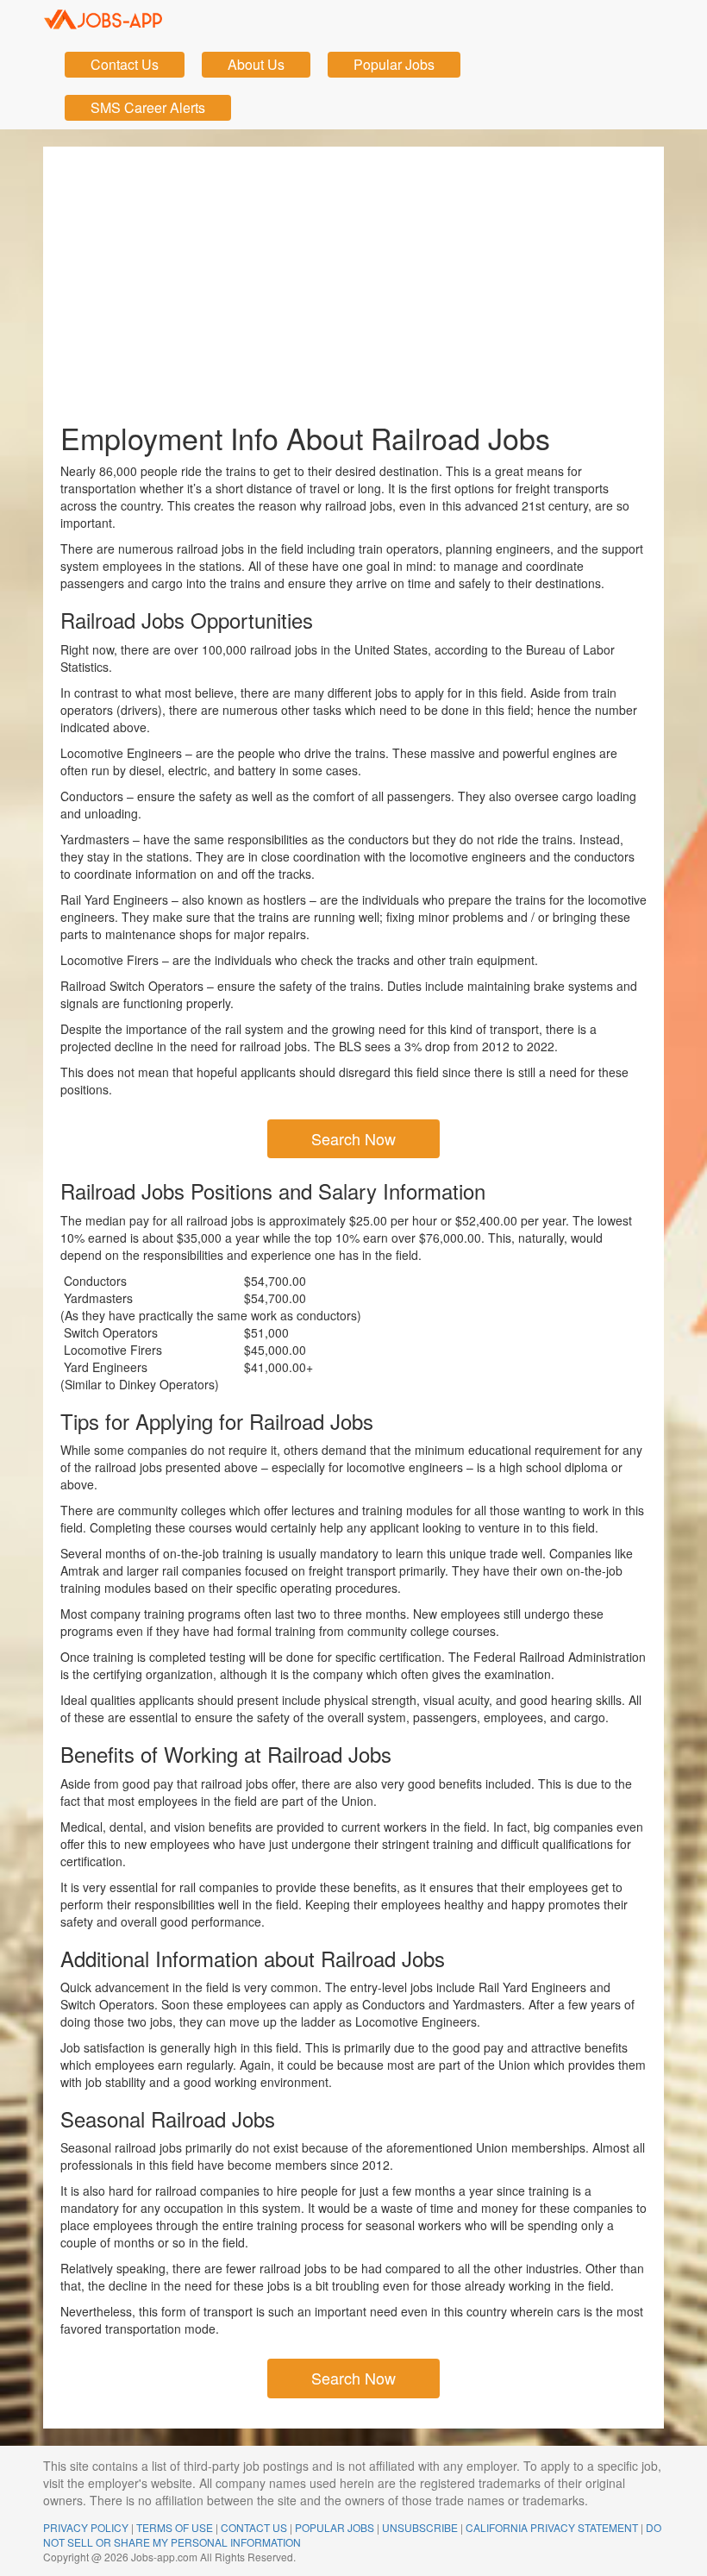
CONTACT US (254, 2527)
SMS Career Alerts (148, 107)
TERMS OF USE (175, 2527)
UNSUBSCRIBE (420, 2527)
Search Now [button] (353, 1138)
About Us (256, 64)
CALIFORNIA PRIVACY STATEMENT (552, 2527)
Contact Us (125, 64)
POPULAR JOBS (335, 2527)
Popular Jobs (394, 64)
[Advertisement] (353, 276)
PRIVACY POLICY (86, 2527)
